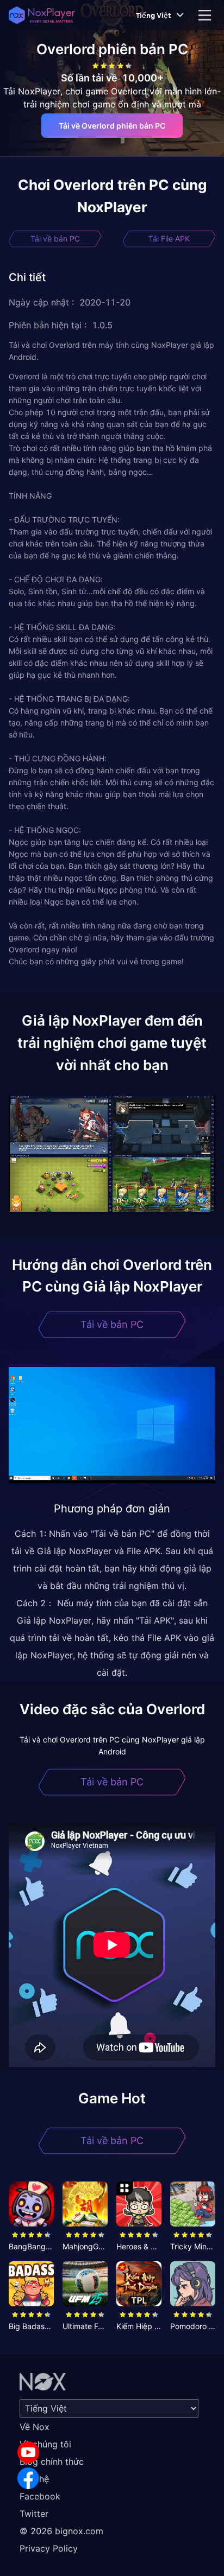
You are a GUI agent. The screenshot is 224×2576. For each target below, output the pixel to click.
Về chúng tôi (45, 2444)
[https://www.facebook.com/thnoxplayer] (28, 2478)
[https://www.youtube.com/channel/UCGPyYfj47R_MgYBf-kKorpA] (28, 2452)
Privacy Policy (49, 2548)
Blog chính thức (52, 2461)
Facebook (40, 2496)
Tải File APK (169, 238)
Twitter (34, 2514)
